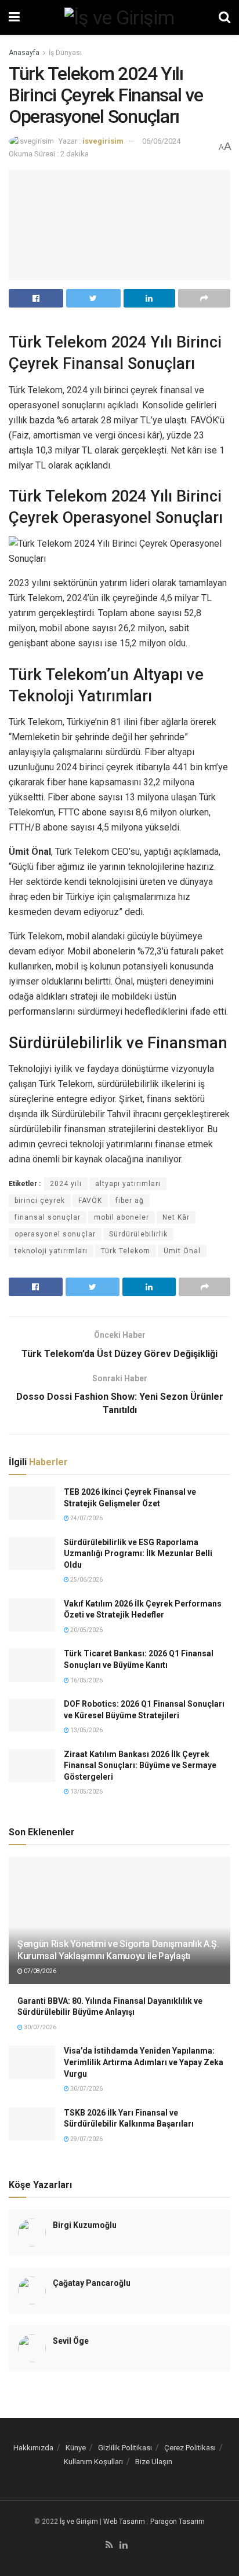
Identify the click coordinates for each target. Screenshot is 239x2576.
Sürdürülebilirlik (138, 1234)
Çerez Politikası (190, 2448)
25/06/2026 (86, 1580)
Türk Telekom (126, 1251)
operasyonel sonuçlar (55, 1234)
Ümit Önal (182, 1251)
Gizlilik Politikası (125, 2448)
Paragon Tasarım (178, 2522)
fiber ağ (130, 1201)
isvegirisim (103, 141)
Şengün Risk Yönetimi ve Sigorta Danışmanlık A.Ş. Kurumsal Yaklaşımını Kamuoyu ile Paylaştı (118, 1950)
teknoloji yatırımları (51, 1251)
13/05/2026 (86, 1730)
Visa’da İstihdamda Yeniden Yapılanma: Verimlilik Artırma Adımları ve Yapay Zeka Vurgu (144, 2062)
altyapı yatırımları (128, 1184)
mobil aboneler (122, 1217)
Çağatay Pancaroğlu (92, 2283)
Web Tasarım (124, 2522)
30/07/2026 (39, 2027)
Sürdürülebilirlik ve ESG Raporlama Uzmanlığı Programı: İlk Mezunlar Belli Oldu (138, 1554)
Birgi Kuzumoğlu (85, 2225)
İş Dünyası (65, 53)
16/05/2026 (86, 1680)
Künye (76, 2448)
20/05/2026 (86, 1630)
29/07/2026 (86, 2139)
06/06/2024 (161, 141)
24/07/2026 (86, 1518)
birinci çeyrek (40, 1201)
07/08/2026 (39, 1971)
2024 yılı (66, 1184)
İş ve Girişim (79, 2522)
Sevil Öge (71, 2341)
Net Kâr (176, 1217)
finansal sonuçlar (48, 1217)
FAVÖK (90, 1201)
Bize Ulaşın (154, 2462)
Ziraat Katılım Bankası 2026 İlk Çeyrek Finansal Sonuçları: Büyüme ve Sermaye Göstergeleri (140, 1765)
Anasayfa (24, 53)
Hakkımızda (33, 2448)
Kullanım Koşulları (93, 2462)
